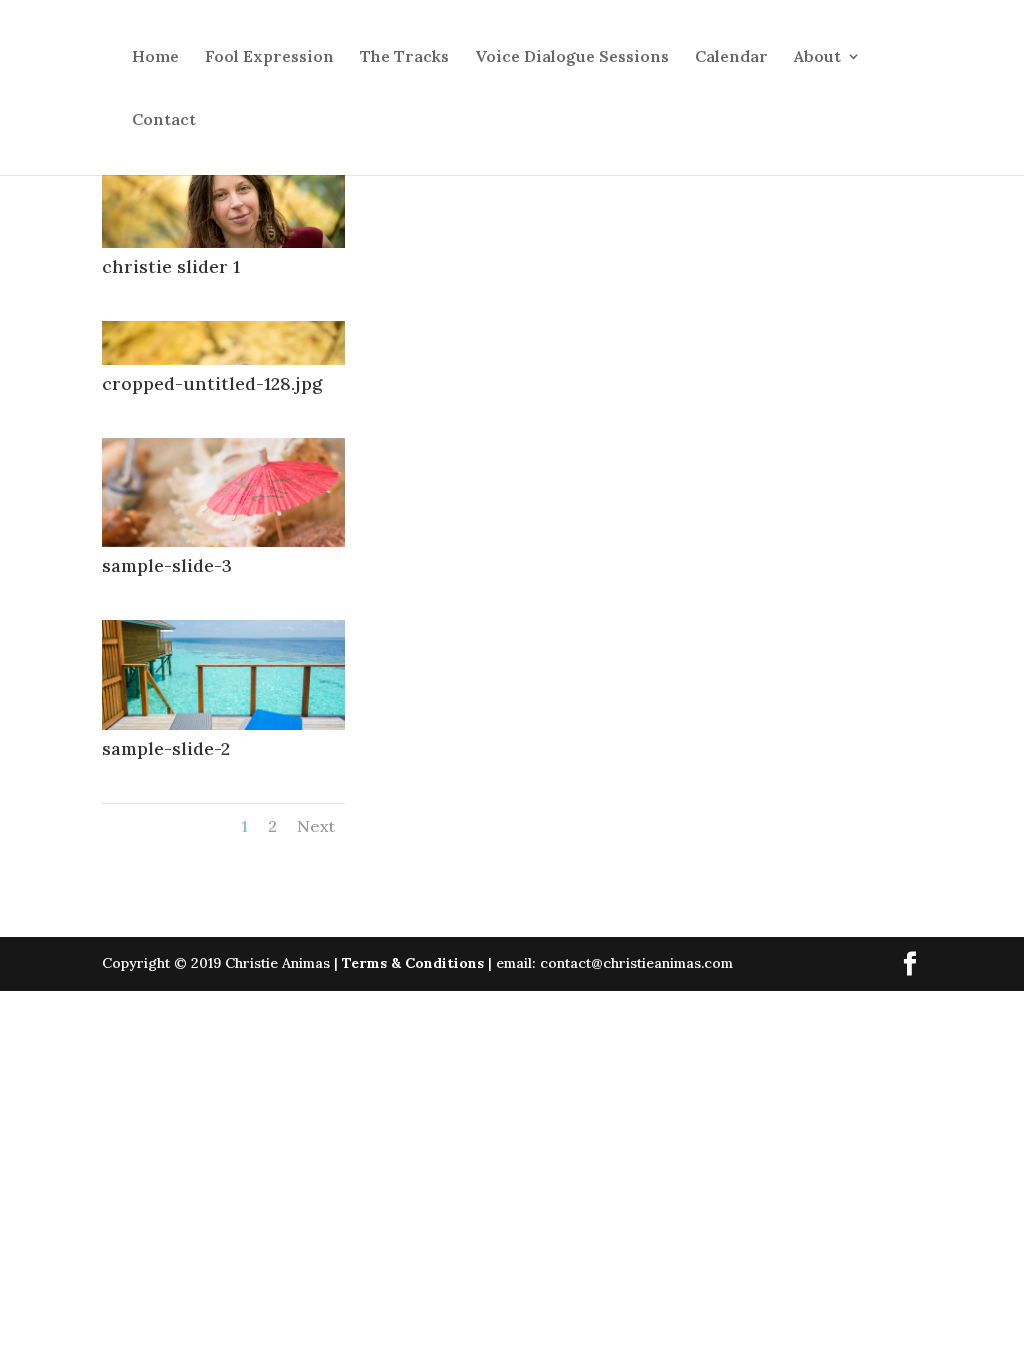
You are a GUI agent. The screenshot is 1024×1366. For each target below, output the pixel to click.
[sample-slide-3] (223, 542)
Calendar (731, 57)
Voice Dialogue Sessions (572, 57)
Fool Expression (269, 57)
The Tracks (404, 57)
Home (155, 57)
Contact (164, 120)
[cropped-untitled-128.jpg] (223, 360)
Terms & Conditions (413, 963)
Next (316, 826)
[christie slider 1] (223, 243)
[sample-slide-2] (223, 725)
